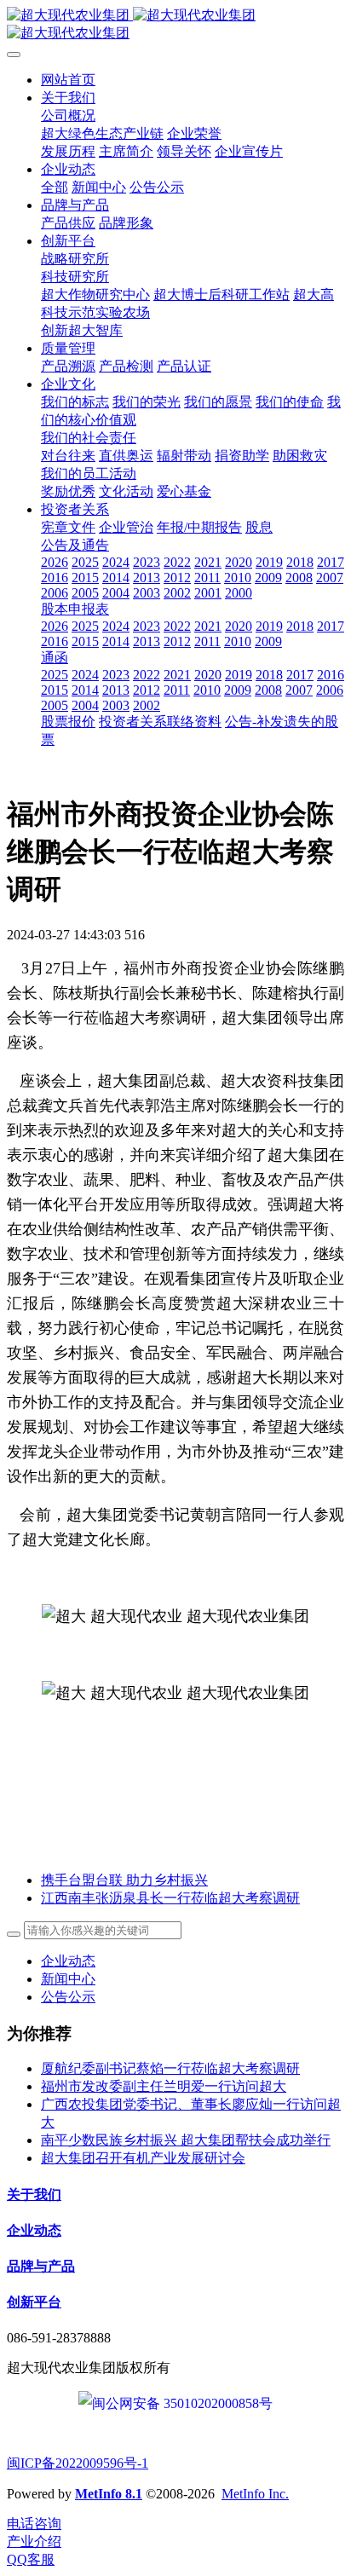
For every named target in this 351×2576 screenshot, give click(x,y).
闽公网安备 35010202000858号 (182, 2403)
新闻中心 (68, 1979)
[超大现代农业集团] (175, 25)
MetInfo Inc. (255, 2494)
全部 (55, 187)
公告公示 (68, 1997)
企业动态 (68, 1961)
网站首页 (68, 80)
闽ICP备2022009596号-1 (78, 2463)
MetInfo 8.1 (109, 2494)
